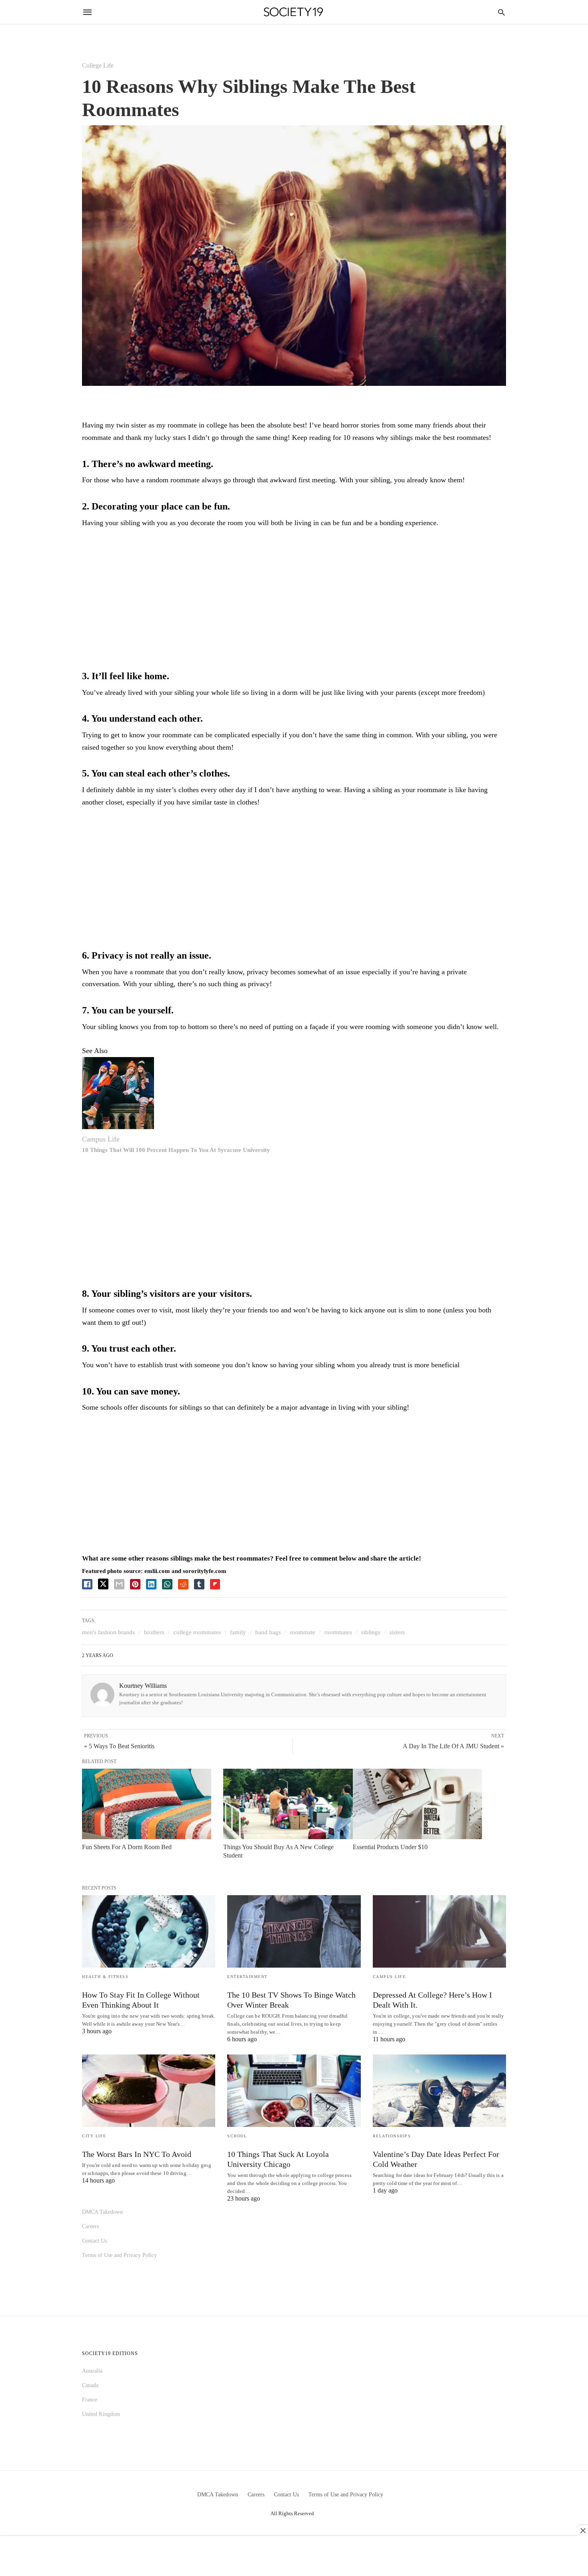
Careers (90, 2226)
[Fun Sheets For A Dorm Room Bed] (147, 1804)
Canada (90, 2385)
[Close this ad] (582, 2530)
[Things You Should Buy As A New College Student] (288, 1804)
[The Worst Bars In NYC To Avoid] (149, 2091)
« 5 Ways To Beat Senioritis (119, 1746)
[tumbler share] (199, 1584)
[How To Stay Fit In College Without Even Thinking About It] (149, 1931)
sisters (397, 1632)
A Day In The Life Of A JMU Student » (453, 1746)
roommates (338, 1632)
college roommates (197, 1632)
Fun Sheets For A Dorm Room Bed (127, 1847)
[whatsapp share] (167, 1584)
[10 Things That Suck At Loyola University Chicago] (294, 2091)
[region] (294, 601)
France (90, 2400)
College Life (98, 65)
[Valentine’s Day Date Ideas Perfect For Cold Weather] (439, 2091)
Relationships (392, 2136)
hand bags (268, 1632)
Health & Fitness (105, 1977)
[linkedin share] (151, 1584)
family (238, 1632)
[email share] (119, 1584)
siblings (371, 1632)
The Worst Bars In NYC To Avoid (137, 2154)
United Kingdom (101, 2414)
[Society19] (293, 12)
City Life (94, 2136)
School (237, 2136)
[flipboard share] (215, 1584)
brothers (154, 1632)
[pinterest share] (135, 1584)
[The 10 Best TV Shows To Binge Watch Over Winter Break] (294, 1931)
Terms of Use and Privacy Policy (119, 2255)
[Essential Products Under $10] (417, 1804)
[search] (501, 12)
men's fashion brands (108, 1632)
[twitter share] (103, 1584)
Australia (92, 2371)
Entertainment (247, 1977)
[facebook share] (87, 1584)
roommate (303, 1632)
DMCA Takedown (102, 2212)
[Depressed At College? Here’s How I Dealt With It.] (439, 1931)
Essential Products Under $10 (390, 1847)
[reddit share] (183, 1584)
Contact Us (94, 2241)
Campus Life (101, 1139)
